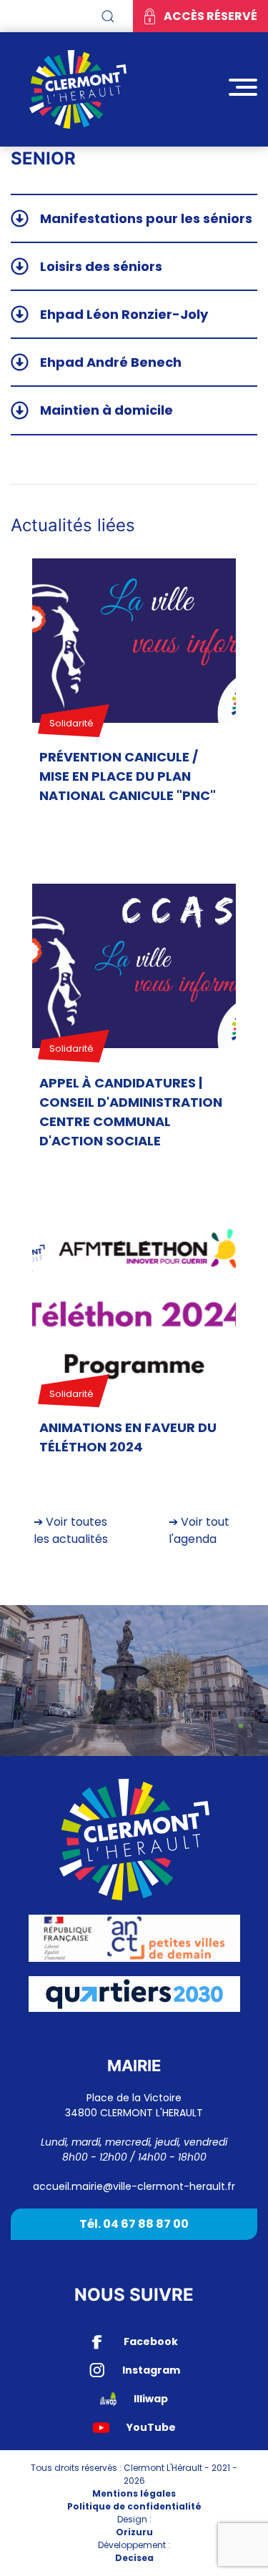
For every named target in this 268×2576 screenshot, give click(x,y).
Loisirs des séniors (101, 266)
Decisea (134, 2558)
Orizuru (134, 2532)
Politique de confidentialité (134, 2506)
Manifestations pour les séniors (146, 218)
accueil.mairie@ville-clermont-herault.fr (134, 2186)
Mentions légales (134, 2493)
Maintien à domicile (106, 410)
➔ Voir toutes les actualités (71, 1530)
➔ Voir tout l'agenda (199, 1530)
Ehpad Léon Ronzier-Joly (124, 314)
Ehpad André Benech (111, 362)
